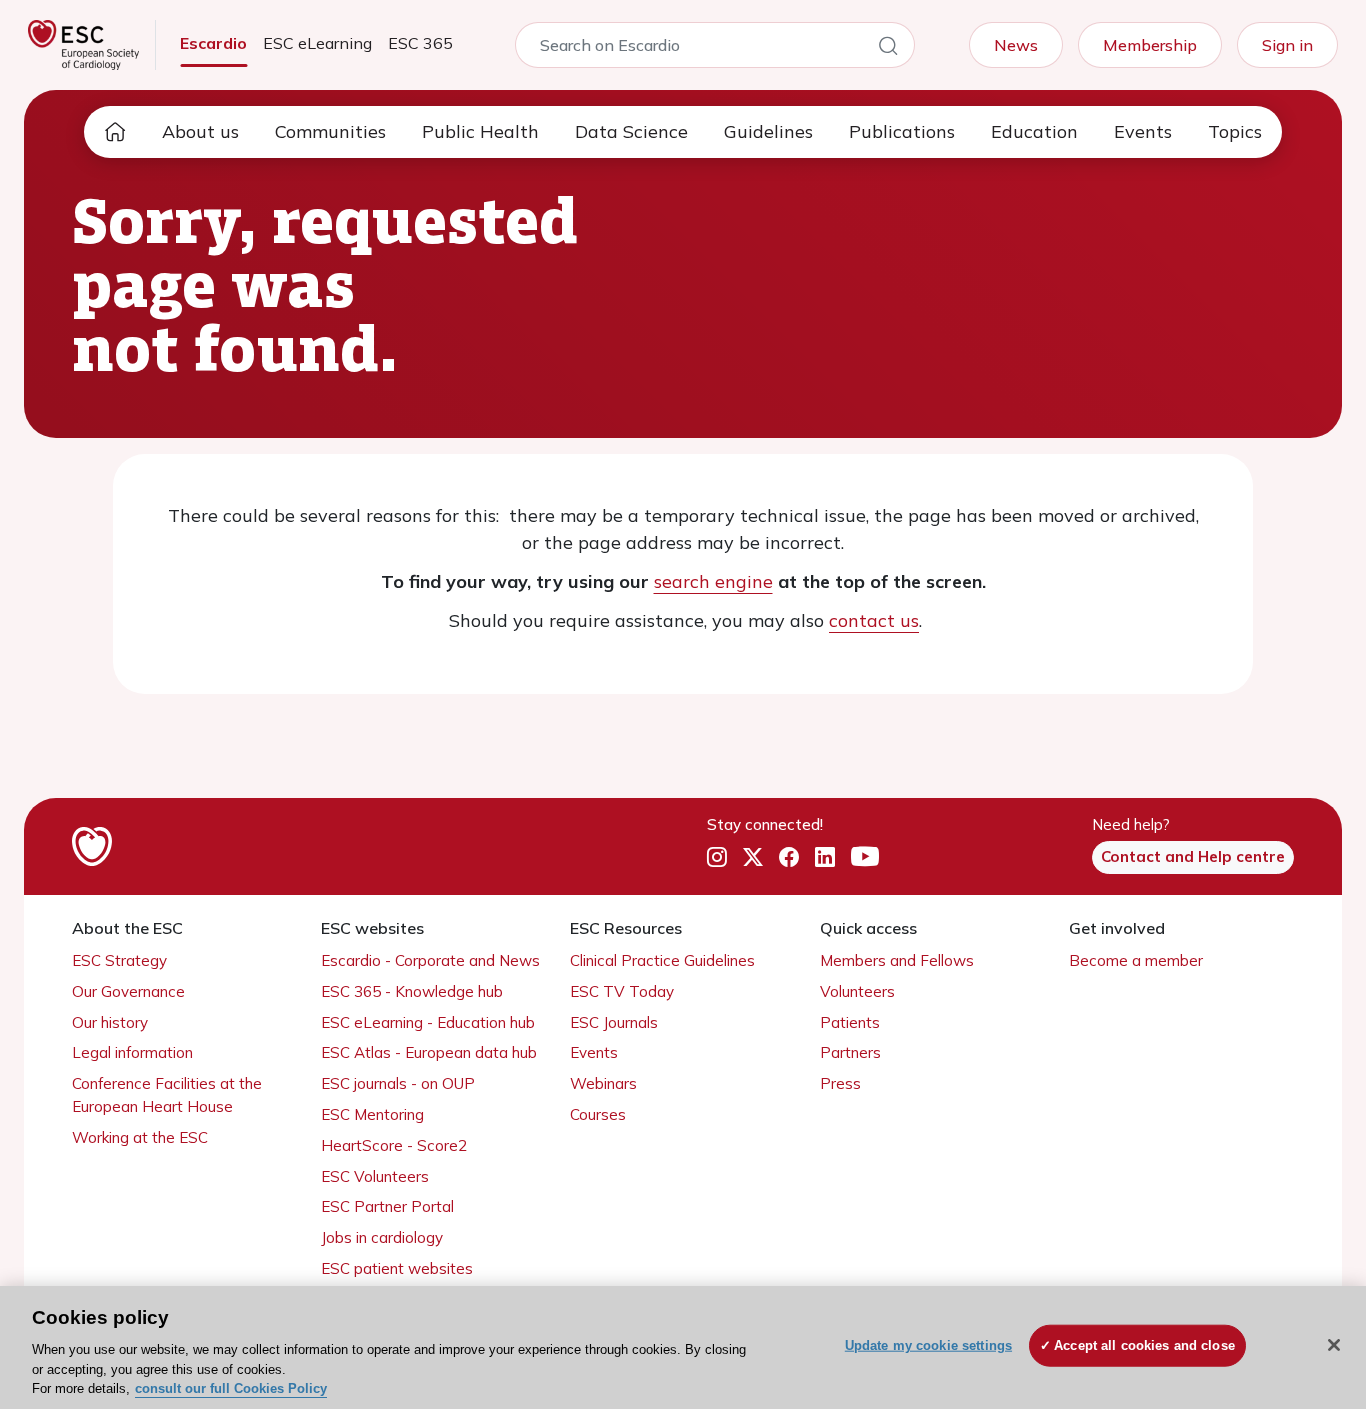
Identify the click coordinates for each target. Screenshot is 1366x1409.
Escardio (213, 43)
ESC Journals (614, 1022)
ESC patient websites (397, 1268)
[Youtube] (865, 858)
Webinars (603, 1083)
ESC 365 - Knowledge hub (412, 991)
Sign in (1287, 45)
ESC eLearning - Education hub (428, 1022)
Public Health (480, 131)
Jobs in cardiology (382, 1237)
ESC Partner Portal (387, 1206)
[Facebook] (789, 858)
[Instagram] (717, 858)
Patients (850, 1022)
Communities (330, 131)
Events (1143, 131)
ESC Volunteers (375, 1176)
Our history (110, 1022)
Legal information (132, 1052)
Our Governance (128, 991)
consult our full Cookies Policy (231, 1388)
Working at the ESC (140, 1137)
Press (840, 1083)
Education (1034, 131)
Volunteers (857, 991)
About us (200, 131)
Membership (1150, 45)
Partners (850, 1052)
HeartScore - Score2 (394, 1145)
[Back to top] (1302, 1265)
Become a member (1136, 960)
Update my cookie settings (928, 1345)
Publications (902, 131)
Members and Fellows (897, 960)
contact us (874, 620)
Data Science (631, 131)
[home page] (115, 132)
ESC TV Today (622, 991)
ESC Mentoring (372, 1114)
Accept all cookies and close (1144, 1345)
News (1016, 45)
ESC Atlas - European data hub (429, 1052)
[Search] (888, 49)
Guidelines (768, 131)
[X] (753, 858)
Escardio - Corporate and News (430, 960)
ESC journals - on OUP (398, 1083)
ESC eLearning (317, 43)
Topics (1235, 131)
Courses (598, 1114)
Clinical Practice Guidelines (662, 960)
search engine (713, 581)
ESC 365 (420, 43)
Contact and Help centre (1193, 856)
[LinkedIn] (825, 858)
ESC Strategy (119, 960)
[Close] (1334, 1345)
